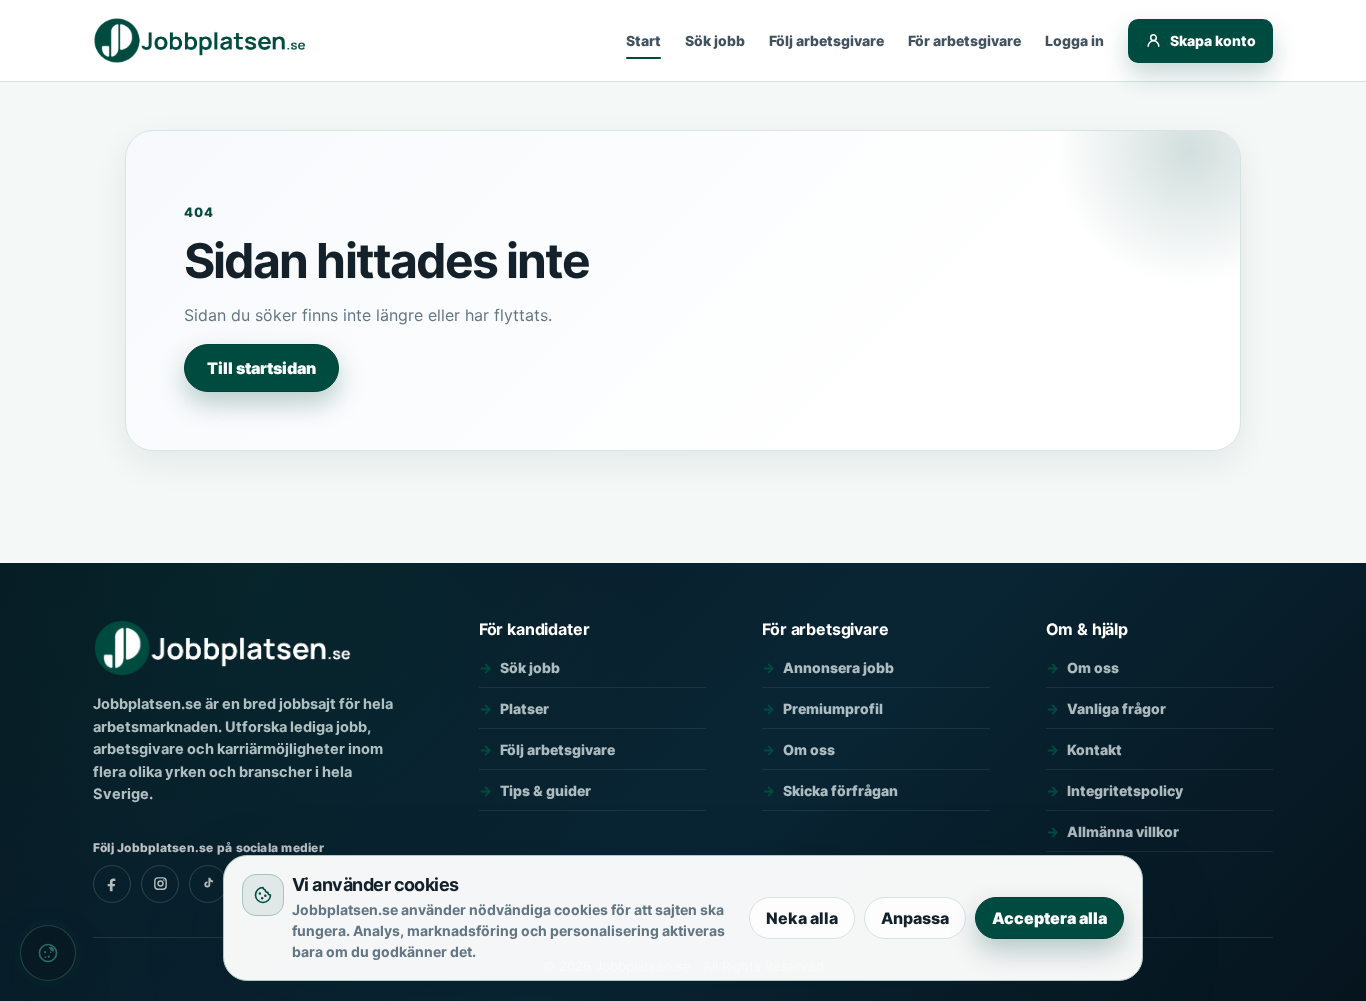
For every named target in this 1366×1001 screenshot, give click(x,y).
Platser (524, 708)
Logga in (1074, 40)
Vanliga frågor (1116, 708)
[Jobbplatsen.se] (201, 41)
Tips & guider (545, 790)
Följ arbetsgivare (826, 40)
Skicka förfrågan (840, 790)
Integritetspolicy (1125, 790)
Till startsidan (261, 368)
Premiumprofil (833, 708)
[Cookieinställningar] (48, 953)
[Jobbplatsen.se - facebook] (112, 884)
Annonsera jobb (838, 667)
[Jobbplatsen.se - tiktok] (208, 884)
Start (643, 40)
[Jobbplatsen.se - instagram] (160, 884)
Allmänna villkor (1123, 831)
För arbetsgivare (964, 40)
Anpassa (915, 918)
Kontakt (1094, 749)
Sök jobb (715, 40)
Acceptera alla (1049, 918)
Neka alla (802, 918)
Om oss (809, 749)
